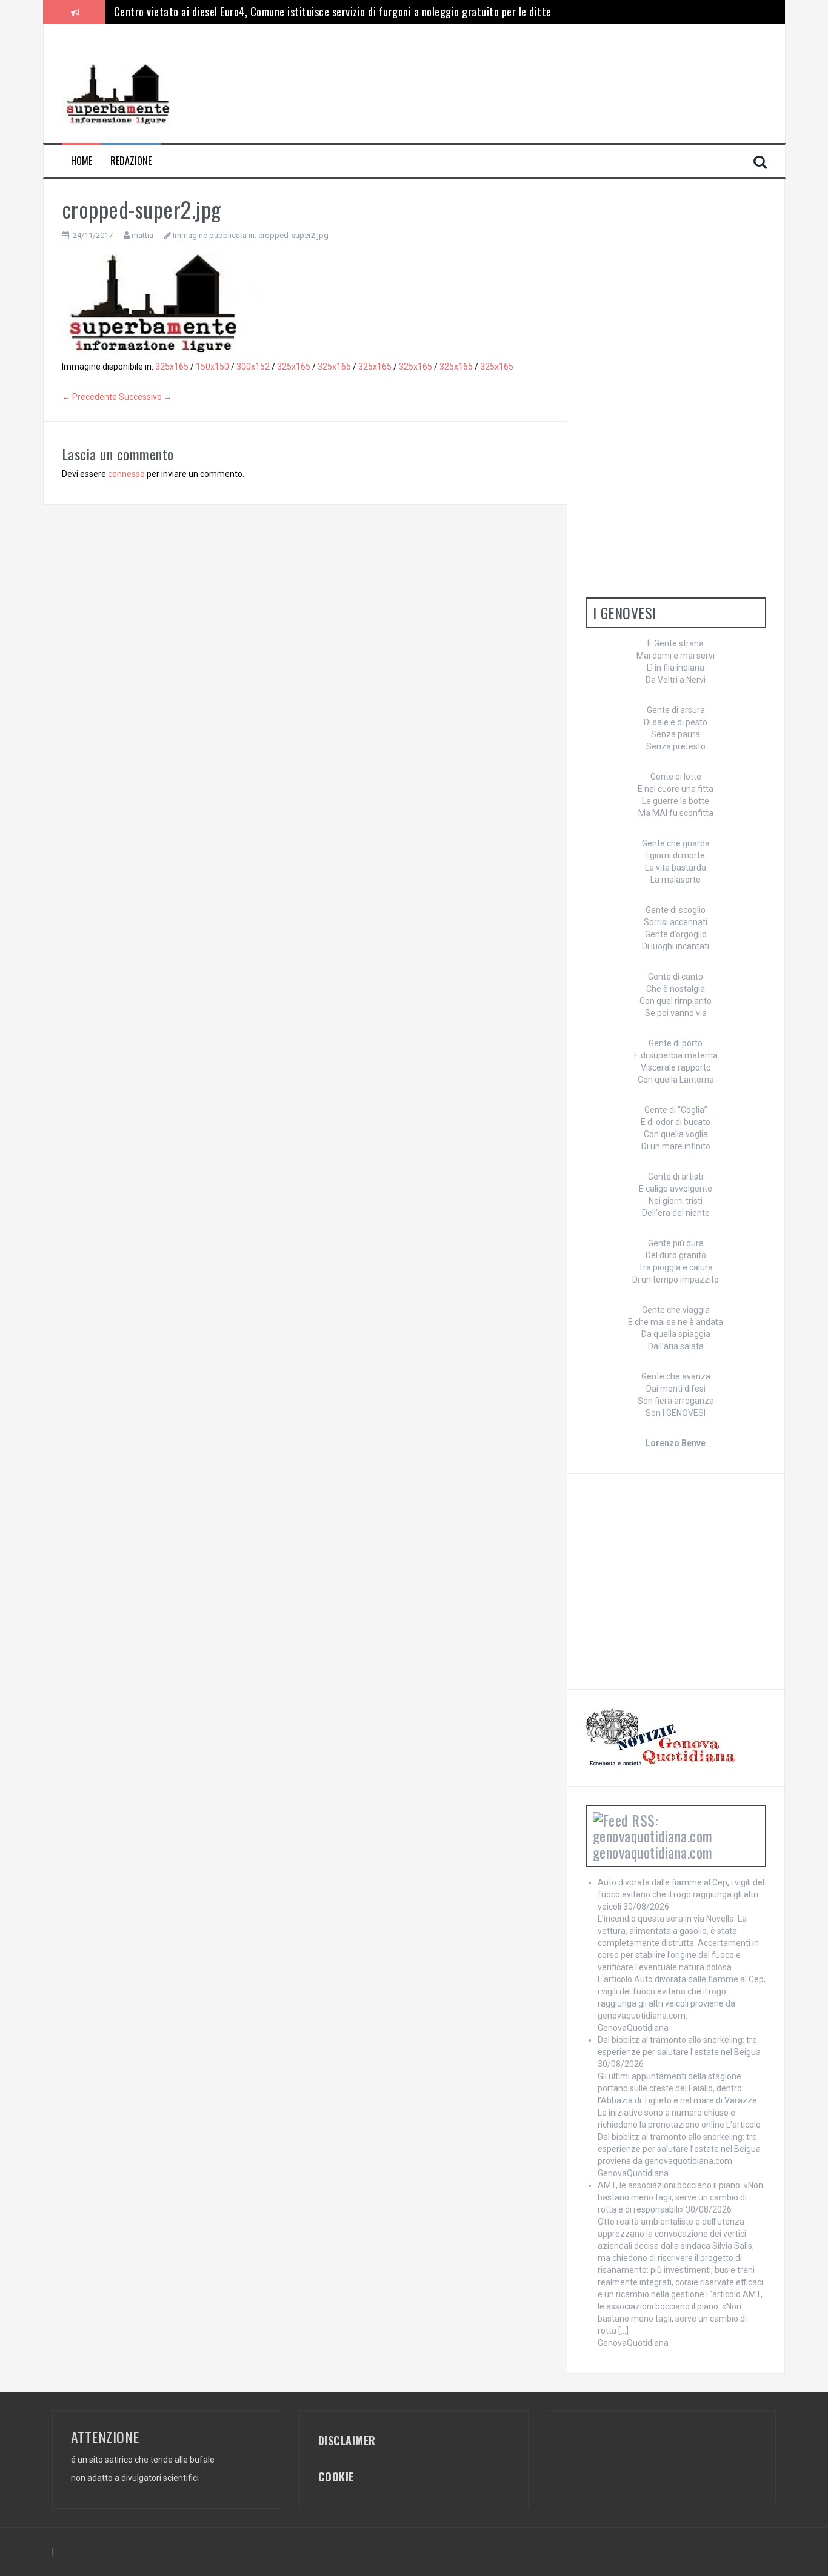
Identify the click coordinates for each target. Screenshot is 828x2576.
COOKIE (336, 2477)
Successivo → (145, 397)
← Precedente (89, 397)
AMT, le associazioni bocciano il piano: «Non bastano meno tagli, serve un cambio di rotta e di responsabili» (680, 2197)
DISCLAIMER (347, 2440)
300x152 (253, 367)
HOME (82, 161)
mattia (142, 235)
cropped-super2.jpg (293, 235)
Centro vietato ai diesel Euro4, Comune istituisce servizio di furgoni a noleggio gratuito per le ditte (333, 12)
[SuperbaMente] (122, 94)
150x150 (212, 367)
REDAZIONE (131, 161)
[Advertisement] (406, 70)
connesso (126, 474)
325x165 (172, 367)
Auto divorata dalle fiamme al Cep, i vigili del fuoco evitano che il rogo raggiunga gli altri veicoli (681, 1894)
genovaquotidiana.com (653, 1852)
